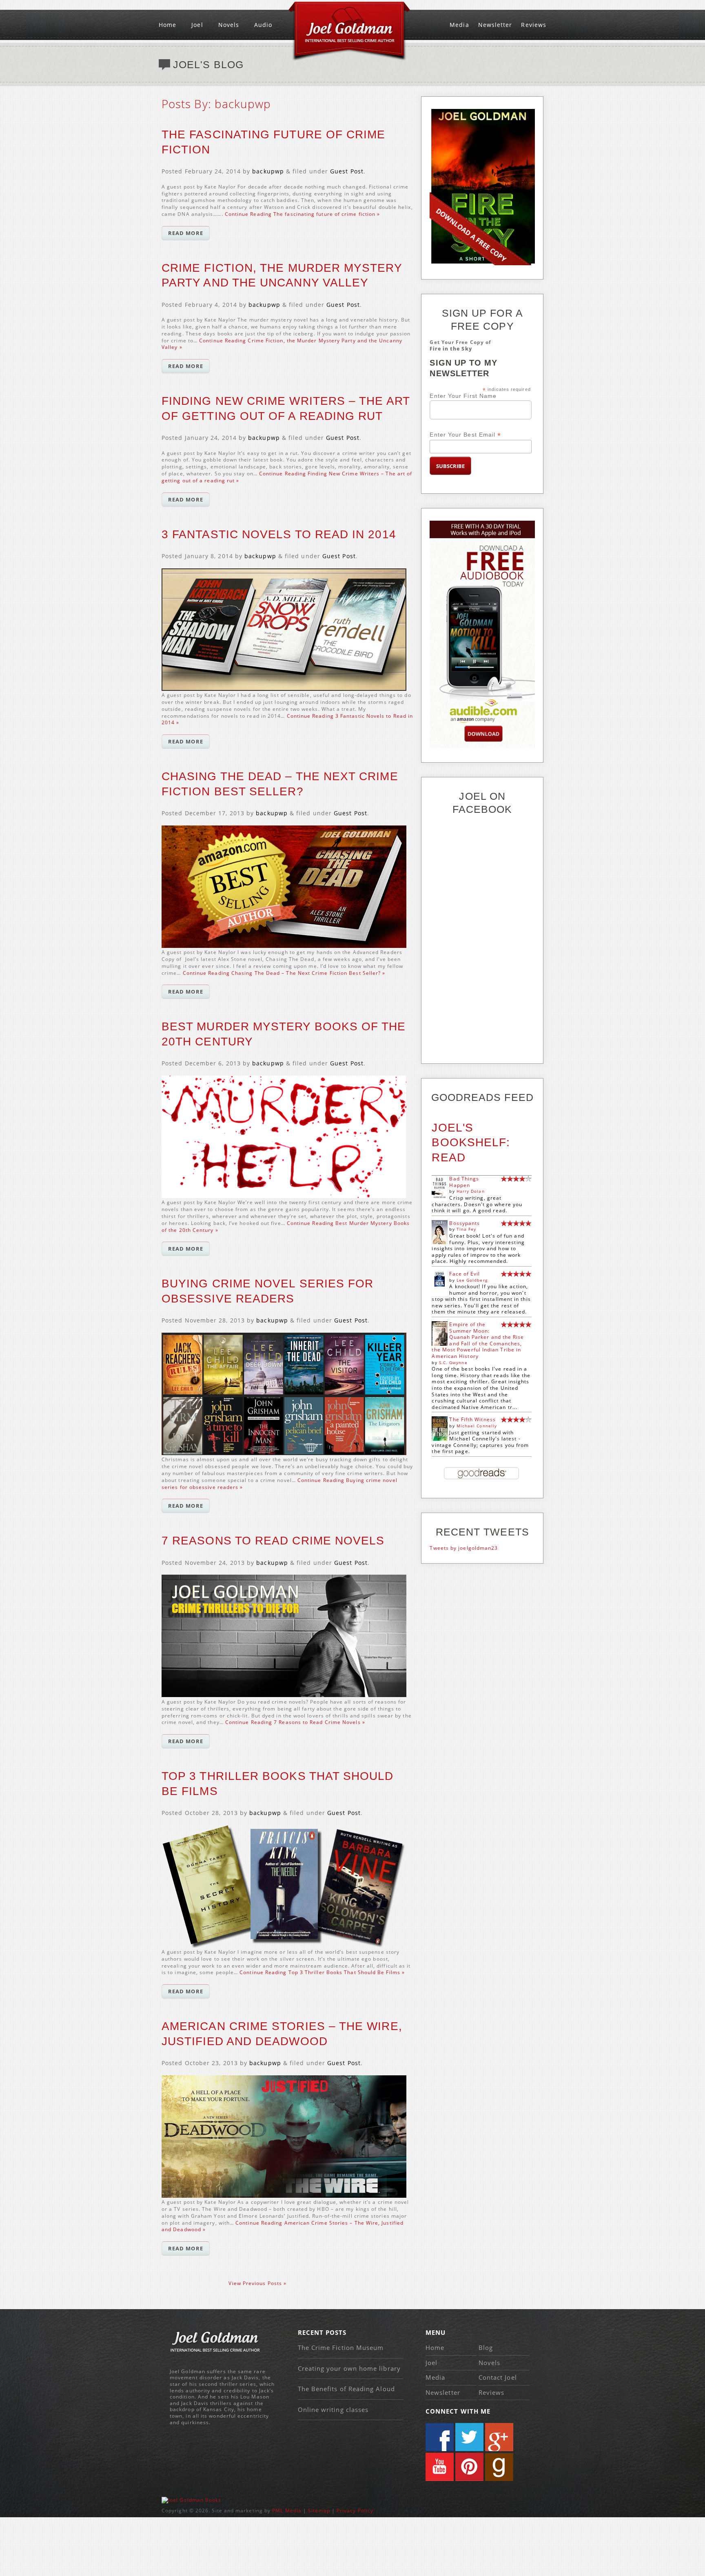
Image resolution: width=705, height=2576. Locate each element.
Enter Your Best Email (465, 435)
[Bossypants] (440, 1242)
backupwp (268, 171)
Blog (486, 2347)
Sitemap (319, 2511)
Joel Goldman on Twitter (469, 2437)
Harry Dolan (471, 1191)
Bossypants (464, 1223)
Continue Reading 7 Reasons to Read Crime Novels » (295, 1722)
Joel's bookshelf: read (471, 1143)
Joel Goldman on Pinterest (469, 2467)
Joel (197, 25)
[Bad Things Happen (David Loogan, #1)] (440, 1198)
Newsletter (495, 25)
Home (167, 25)
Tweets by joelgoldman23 (464, 1548)
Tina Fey (467, 1229)
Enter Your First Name (463, 396)
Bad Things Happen (464, 1182)
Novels (229, 25)
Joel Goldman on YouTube (440, 2467)
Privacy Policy (355, 2511)
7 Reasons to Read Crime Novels (273, 1541)
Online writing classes (333, 2410)
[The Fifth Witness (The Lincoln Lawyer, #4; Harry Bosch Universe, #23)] (440, 1439)
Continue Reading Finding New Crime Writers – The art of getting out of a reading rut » (287, 477)
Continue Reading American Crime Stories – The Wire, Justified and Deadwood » (283, 2226)
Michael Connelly (477, 1426)
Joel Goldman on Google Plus (499, 2437)
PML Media (287, 2511)
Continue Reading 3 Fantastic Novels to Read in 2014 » (287, 719)
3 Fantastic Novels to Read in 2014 (279, 534)
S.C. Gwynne (453, 1362)
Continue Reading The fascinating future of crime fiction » (303, 214)
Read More (186, 233)
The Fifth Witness (472, 1419)
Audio (263, 25)
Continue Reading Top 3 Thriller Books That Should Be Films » (322, 1972)
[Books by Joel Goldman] (191, 2500)
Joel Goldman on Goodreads (499, 2467)
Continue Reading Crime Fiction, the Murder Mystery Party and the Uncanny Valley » (282, 344)
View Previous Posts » (257, 2283)
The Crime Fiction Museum (341, 2347)
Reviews (534, 25)
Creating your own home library (349, 2368)
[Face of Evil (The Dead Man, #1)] (440, 1285)
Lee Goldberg (472, 1280)
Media (459, 25)
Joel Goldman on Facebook (440, 2437)
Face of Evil (464, 1274)
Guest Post (347, 171)
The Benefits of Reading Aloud (346, 2389)
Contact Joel (498, 2377)
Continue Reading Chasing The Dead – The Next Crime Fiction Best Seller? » (284, 973)
